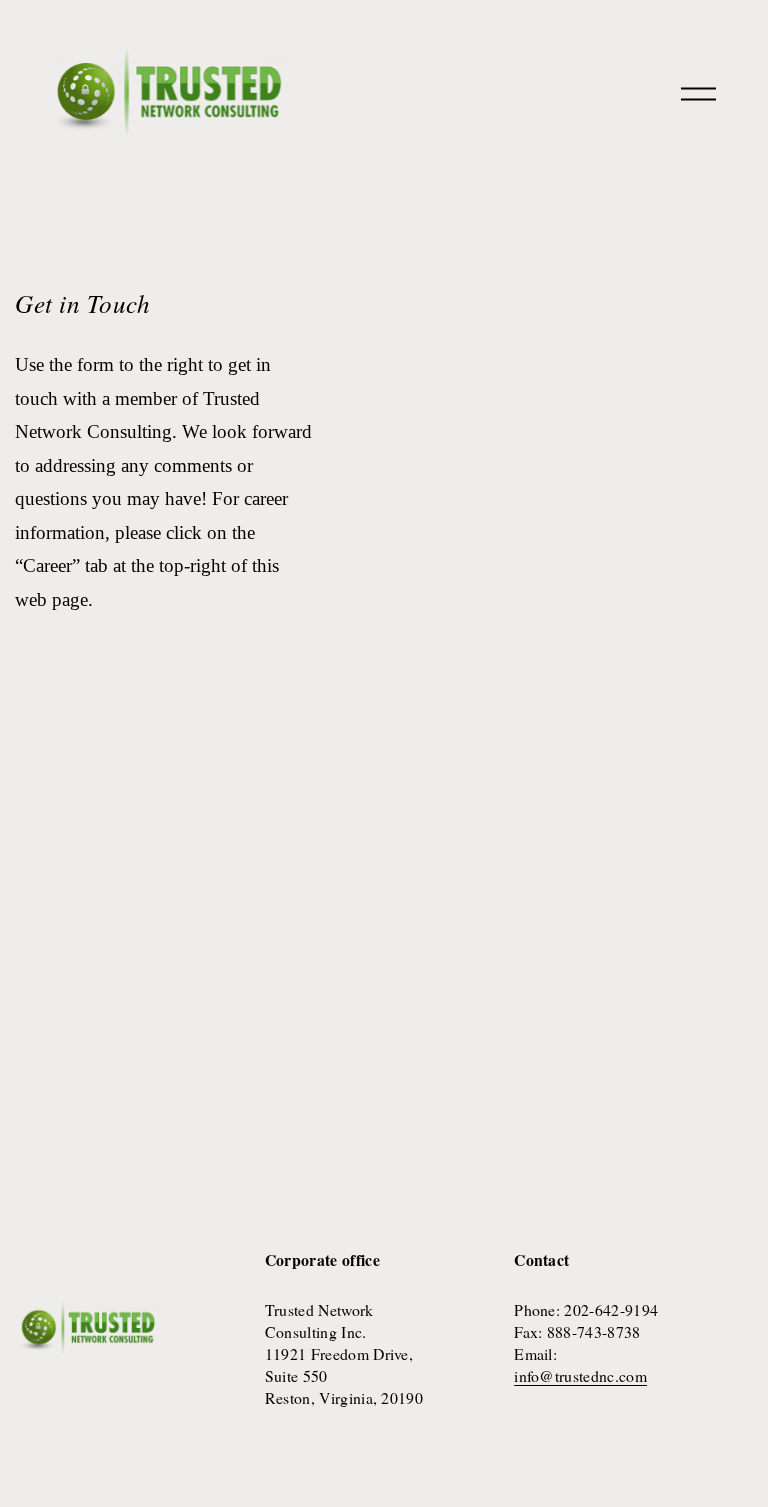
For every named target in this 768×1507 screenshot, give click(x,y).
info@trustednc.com (580, 1375)
